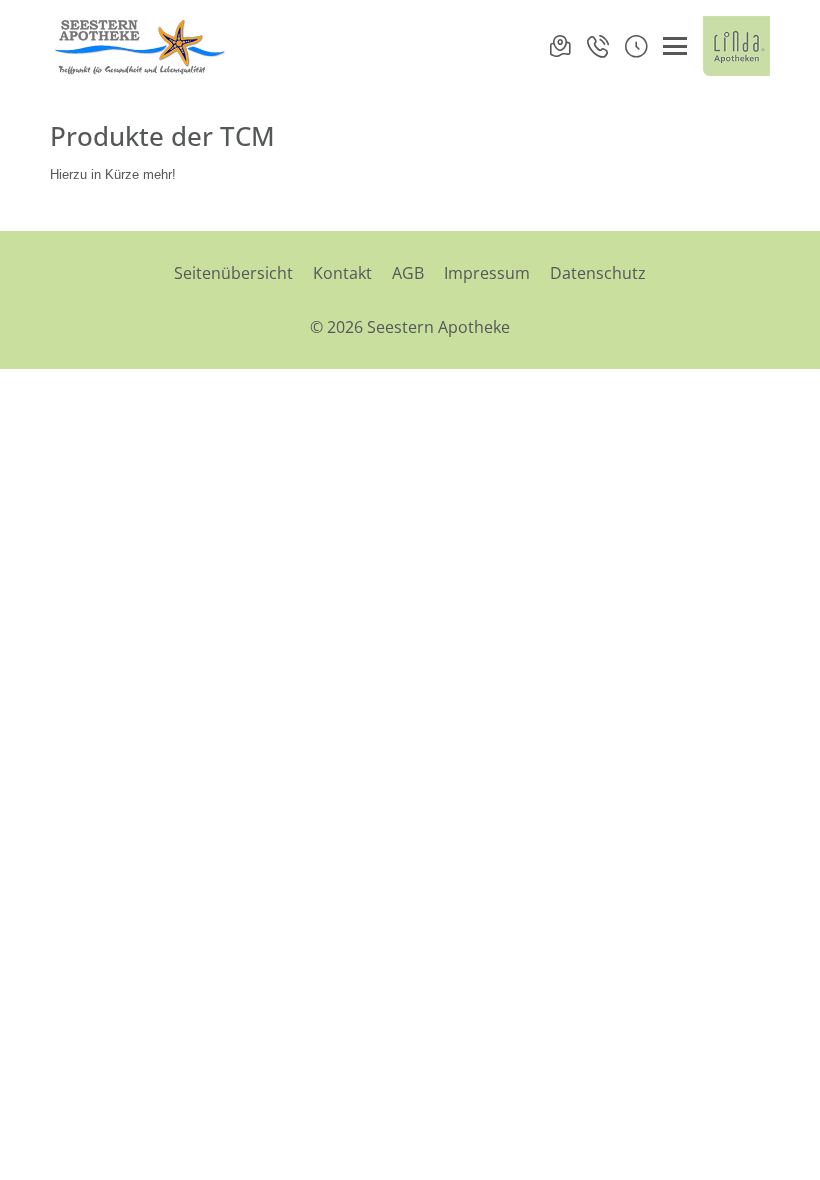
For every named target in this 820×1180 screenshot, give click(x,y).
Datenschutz (598, 273)
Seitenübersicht (233, 273)
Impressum (487, 273)
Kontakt (342, 273)
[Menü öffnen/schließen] (675, 46)
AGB (408, 273)
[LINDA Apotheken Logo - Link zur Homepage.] (736, 46)
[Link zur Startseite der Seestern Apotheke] (139, 46)
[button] (636, 46)
